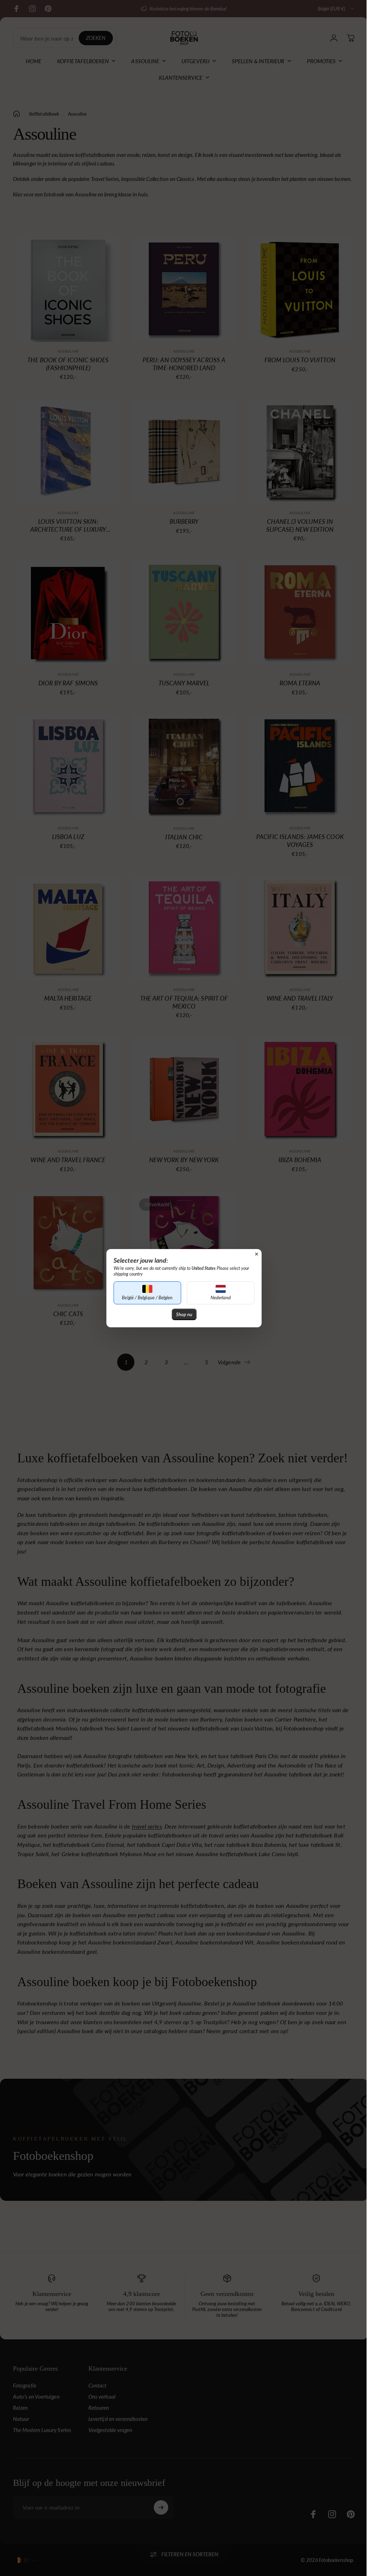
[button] (145, 1293)
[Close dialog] (254, 1254)
